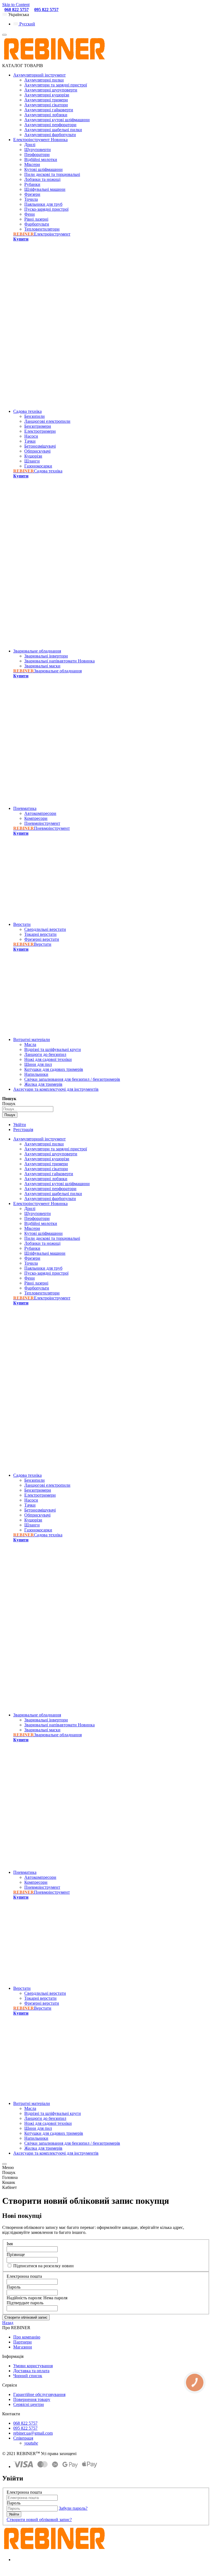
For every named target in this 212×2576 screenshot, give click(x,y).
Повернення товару (32, 2399)
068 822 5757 (17, 10)
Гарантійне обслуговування (39, 2394)
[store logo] (54, 61)
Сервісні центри (29, 2404)
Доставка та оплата (31, 2371)
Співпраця (23, 2438)
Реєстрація (23, 1130)
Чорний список (28, 2376)
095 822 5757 (46, 10)
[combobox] (28, 1109)
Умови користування (33, 2366)
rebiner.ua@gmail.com (33, 2433)
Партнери (22, 2342)
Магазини (23, 2347)
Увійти (20, 1125)
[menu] (4, 35)
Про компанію (27, 2337)
